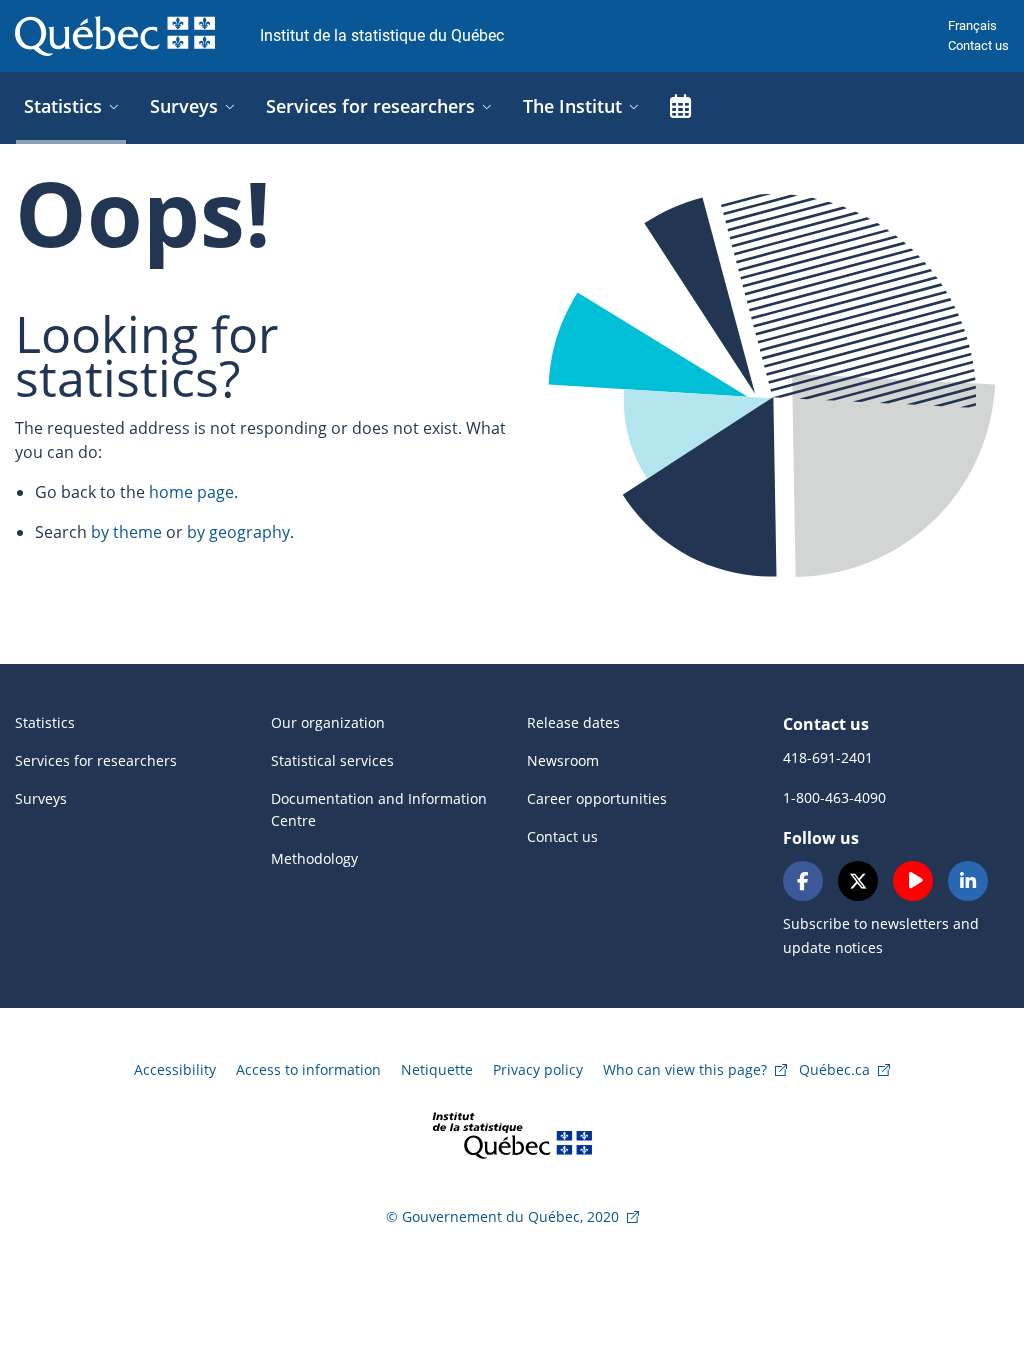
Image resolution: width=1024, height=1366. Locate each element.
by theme (126, 532)
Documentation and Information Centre (379, 809)
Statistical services (332, 760)
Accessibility (175, 1069)
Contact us (978, 45)
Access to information (308, 1069)
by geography (238, 532)
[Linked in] (968, 881)
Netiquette (437, 1069)
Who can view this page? (685, 1069)
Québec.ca (834, 1069)
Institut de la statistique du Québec (382, 35)
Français (972, 25)
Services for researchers (96, 760)
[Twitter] (858, 881)
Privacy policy (538, 1069)
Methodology (314, 858)
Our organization (328, 722)
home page (191, 492)
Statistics (45, 722)
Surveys (41, 798)
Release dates (573, 722)
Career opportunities (597, 798)
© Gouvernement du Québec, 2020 (502, 1216)
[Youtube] (913, 881)
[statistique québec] (512, 1133)
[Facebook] (803, 881)
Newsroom (563, 760)
